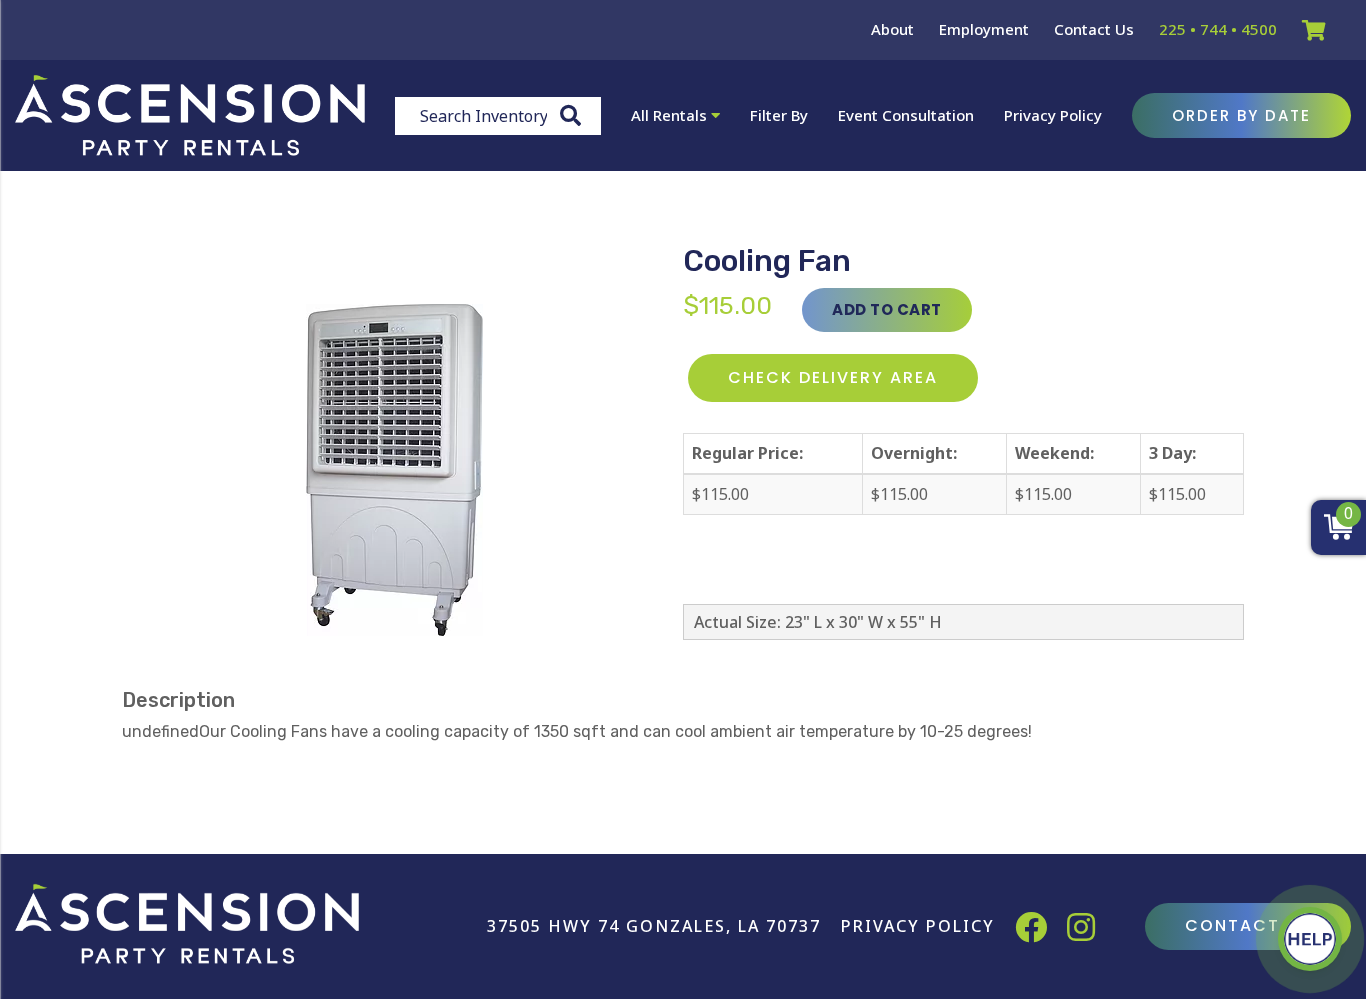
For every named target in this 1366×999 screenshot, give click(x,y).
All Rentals (671, 115)
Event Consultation (906, 115)
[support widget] (1310, 939)
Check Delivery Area (833, 377)
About (892, 29)
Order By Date (1241, 115)
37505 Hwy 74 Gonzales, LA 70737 (654, 926)
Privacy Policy (1053, 115)
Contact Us (1094, 29)
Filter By (779, 115)
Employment (984, 29)
